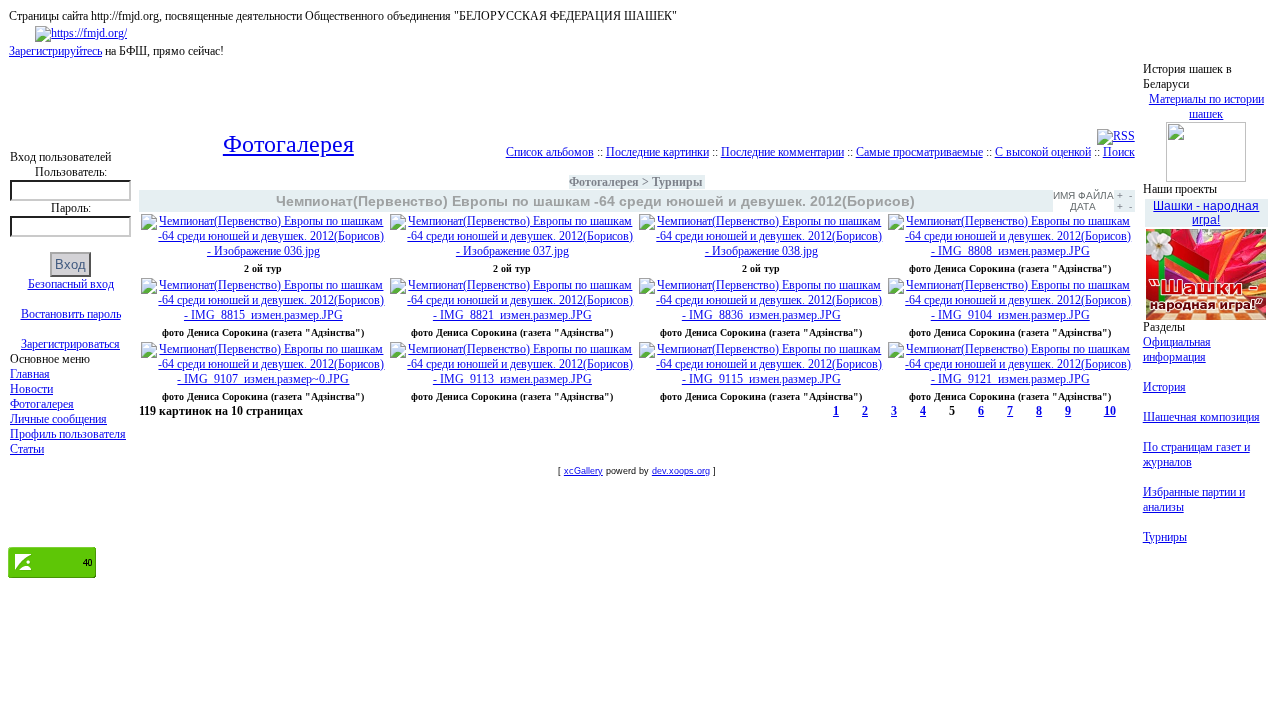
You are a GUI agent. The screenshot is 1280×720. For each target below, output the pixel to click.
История (1164, 387)
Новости (31, 389)
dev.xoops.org (681, 471)
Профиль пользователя (68, 434)
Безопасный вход (71, 284)
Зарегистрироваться (70, 344)
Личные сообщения (58, 419)
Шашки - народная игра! (1206, 213)
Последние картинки (657, 152)
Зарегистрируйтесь (55, 51)
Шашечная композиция (1201, 417)
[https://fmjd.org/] (81, 33)
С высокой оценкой (1043, 152)
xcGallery (583, 471)
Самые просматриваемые (919, 152)
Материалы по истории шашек (1206, 106)
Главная (30, 374)
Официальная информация (1177, 349)
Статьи (27, 449)
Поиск (1119, 152)
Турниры (677, 182)
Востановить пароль (71, 314)
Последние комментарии (782, 152)
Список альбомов (550, 152)
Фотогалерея (42, 404)
